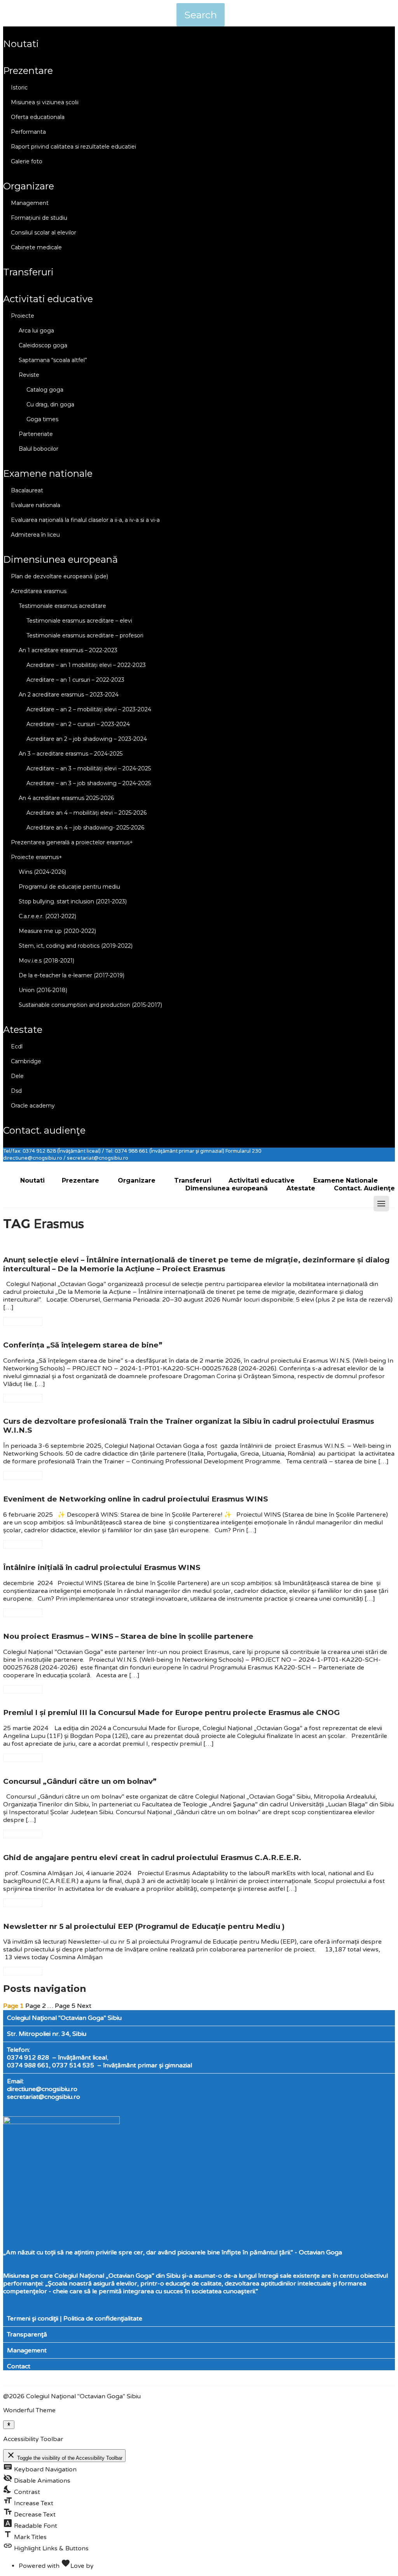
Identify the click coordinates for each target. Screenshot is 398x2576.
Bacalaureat (27, 490)
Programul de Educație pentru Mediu (69, 887)
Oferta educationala (38, 117)
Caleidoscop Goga (43, 345)
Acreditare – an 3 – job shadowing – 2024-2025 (89, 783)
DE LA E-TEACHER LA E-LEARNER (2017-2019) (72, 975)
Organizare (29, 186)
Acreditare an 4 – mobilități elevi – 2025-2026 (86, 813)
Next (84, 2006)
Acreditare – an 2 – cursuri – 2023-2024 (78, 724)
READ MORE (23, 1321)
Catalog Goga (45, 390)
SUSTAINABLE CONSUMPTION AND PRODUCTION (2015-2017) (90, 1005)
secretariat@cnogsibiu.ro (44, 2097)
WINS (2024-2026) (42, 872)
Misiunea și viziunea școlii (45, 102)
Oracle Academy (33, 1106)
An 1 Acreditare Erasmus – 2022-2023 (68, 650)
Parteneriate (36, 434)
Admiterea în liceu (35, 535)
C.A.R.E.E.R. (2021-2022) (47, 916)
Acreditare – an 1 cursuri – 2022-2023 (75, 680)
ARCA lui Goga (36, 331)
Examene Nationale (48, 473)
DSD (16, 1091)
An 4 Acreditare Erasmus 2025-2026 (66, 798)
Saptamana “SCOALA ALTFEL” (53, 360)
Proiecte (23, 316)
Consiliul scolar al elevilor (44, 233)
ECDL (17, 1046)
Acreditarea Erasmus (39, 591)
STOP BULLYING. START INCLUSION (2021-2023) (73, 901)
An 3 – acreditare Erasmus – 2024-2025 (71, 754)
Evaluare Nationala (36, 505)
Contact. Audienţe (44, 1130)
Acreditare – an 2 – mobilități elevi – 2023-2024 (89, 709)
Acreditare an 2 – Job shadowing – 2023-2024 (87, 739)
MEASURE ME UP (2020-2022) (57, 931)
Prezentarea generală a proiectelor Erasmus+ (72, 842)
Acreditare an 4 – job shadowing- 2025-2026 (85, 828)
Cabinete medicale (36, 247)
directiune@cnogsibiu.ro (42, 2089)
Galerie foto (27, 161)
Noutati (21, 44)
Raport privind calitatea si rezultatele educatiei (73, 147)
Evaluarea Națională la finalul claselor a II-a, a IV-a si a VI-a (85, 520)
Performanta (28, 132)
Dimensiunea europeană (60, 559)
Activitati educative (48, 299)
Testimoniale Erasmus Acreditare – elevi (79, 621)
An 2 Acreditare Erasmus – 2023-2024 (69, 695)
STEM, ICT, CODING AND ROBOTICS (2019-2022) (76, 946)
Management (30, 203)
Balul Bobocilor (38, 449)
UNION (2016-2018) (43, 990)
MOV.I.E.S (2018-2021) (46, 961)
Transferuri (28, 272)
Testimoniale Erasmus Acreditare (62, 606)
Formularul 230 (243, 1151)
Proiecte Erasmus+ (37, 857)
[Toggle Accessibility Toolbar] (9, 2425)
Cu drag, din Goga (50, 404)
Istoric (19, 87)
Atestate (23, 1030)
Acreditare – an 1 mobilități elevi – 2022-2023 (86, 665)
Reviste (29, 375)
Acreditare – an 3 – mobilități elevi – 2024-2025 (89, 768)
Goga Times (42, 419)
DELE (17, 1076)
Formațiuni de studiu (39, 218)
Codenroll (110, 2566)
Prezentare (28, 71)
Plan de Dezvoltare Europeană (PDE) (59, 576)
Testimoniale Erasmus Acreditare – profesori (85, 635)
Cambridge (26, 1061)
